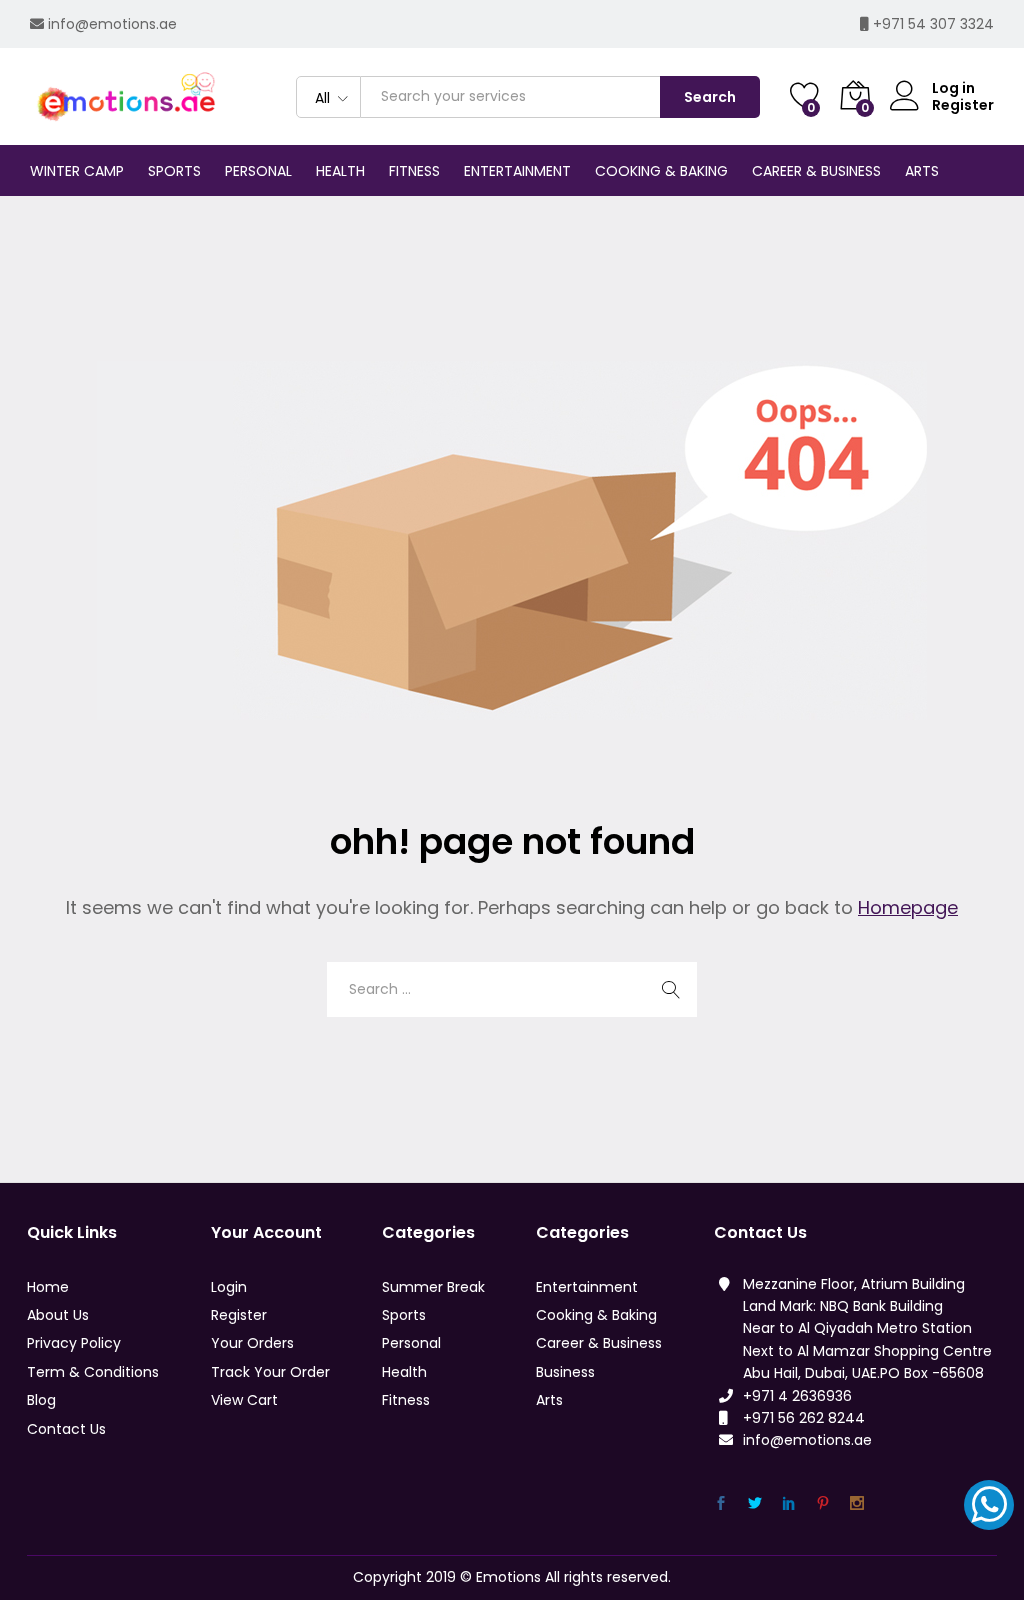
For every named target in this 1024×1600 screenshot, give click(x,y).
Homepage (908, 907)
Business (565, 1372)
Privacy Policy (74, 1343)
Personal (411, 1343)
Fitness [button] (414, 171)
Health (404, 1372)
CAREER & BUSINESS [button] (816, 171)
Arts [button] (922, 171)
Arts (549, 1400)
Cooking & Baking (596, 1315)
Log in (953, 88)
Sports (404, 1315)
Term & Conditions (93, 1372)
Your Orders (252, 1343)
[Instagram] (857, 1503)
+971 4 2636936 (797, 1396)
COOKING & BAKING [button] (661, 171)
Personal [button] (258, 171)
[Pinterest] (823, 1503)
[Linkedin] (789, 1503)
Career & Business (599, 1343)
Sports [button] (174, 171)
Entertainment (587, 1287)
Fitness (406, 1400)
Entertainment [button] (517, 171)
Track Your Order (270, 1372)
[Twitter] (755, 1503)
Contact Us (66, 1429)
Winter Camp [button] (77, 171)
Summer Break (433, 1287)
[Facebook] (721, 1503)
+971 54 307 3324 (933, 24)
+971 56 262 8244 (804, 1418)
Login (229, 1287)
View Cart (244, 1400)
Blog (41, 1400)
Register (963, 105)
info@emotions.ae (112, 24)
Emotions (508, 1577)
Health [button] (340, 171)
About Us (58, 1315)
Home (48, 1287)
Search (710, 97)
